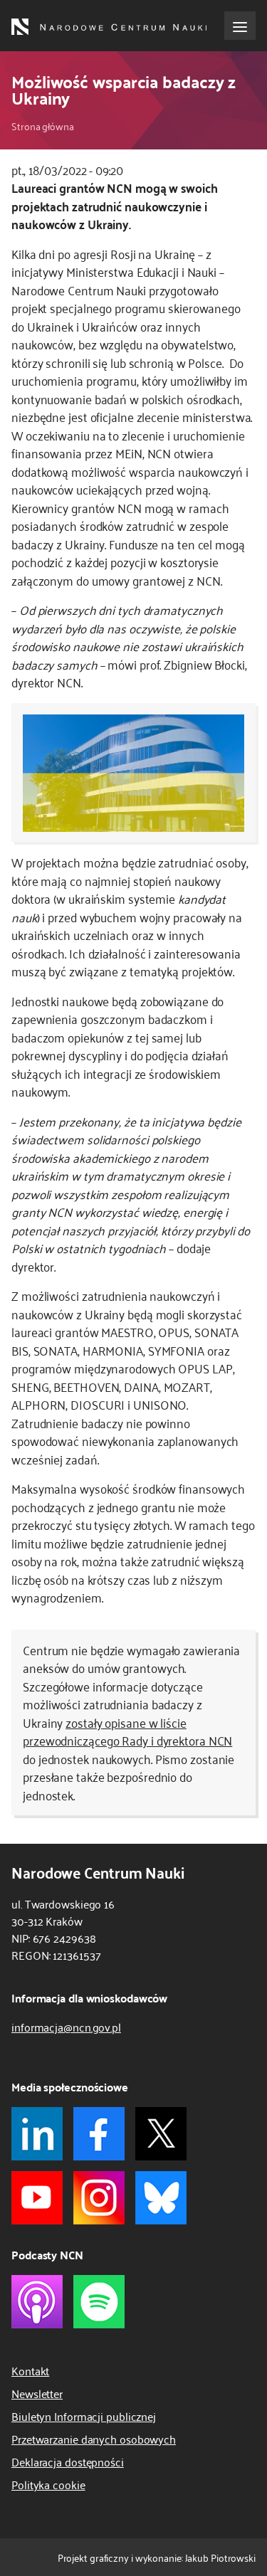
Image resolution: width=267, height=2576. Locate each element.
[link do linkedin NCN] (37, 2134)
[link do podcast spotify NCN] (99, 2302)
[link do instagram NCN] (99, 2198)
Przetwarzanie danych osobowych (94, 2439)
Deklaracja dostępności (68, 2461)
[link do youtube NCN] (37, 2198)
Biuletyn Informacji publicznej (84, 2416)
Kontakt (30, 2370)
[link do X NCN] (161, 2134)
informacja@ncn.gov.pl (66, 2027)
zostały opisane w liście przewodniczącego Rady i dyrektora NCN (127, 1731)
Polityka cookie (48, 2484)
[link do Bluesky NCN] (161, 2198)
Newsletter (37, 2393)
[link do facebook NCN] (99, 2134)
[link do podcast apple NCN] (37, 2302)
